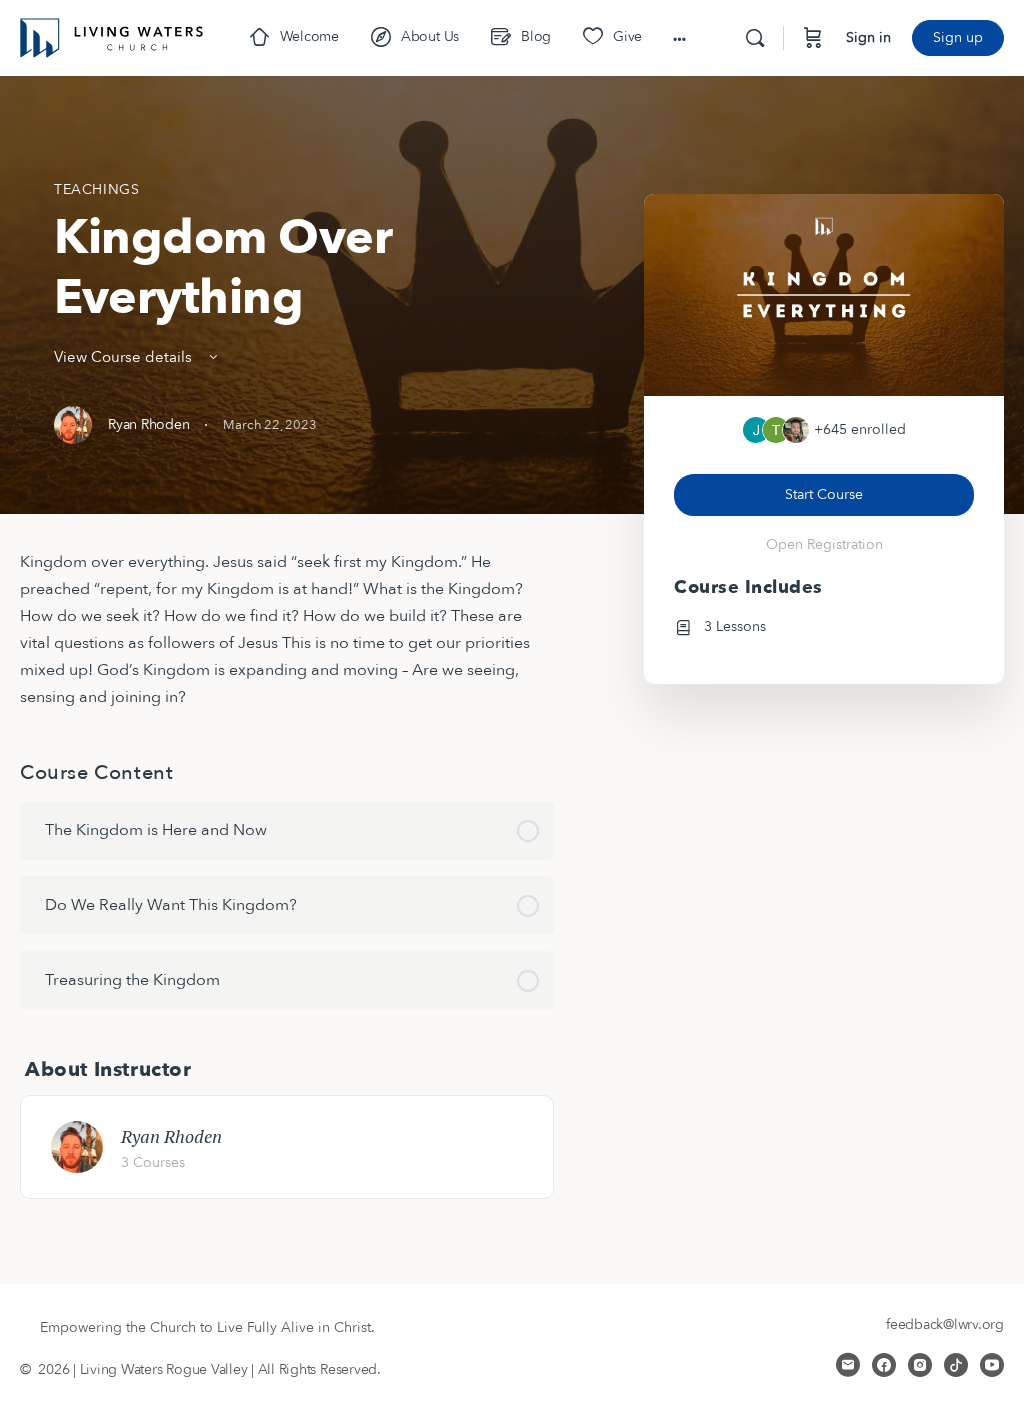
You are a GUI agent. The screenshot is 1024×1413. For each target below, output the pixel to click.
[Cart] (813, 38)
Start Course (824, 494)
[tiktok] (956, 1365)
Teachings (97, 189)
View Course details (125, 357)
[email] (848, 1365)
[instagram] (920, 1365)
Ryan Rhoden (171, 1136)
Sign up (958, 37)
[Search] (755, 38)
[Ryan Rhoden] (77, 1146)
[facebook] (884, 1365)
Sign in (868, 37)
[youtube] (992, 1365)
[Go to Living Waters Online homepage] (111, 36)
